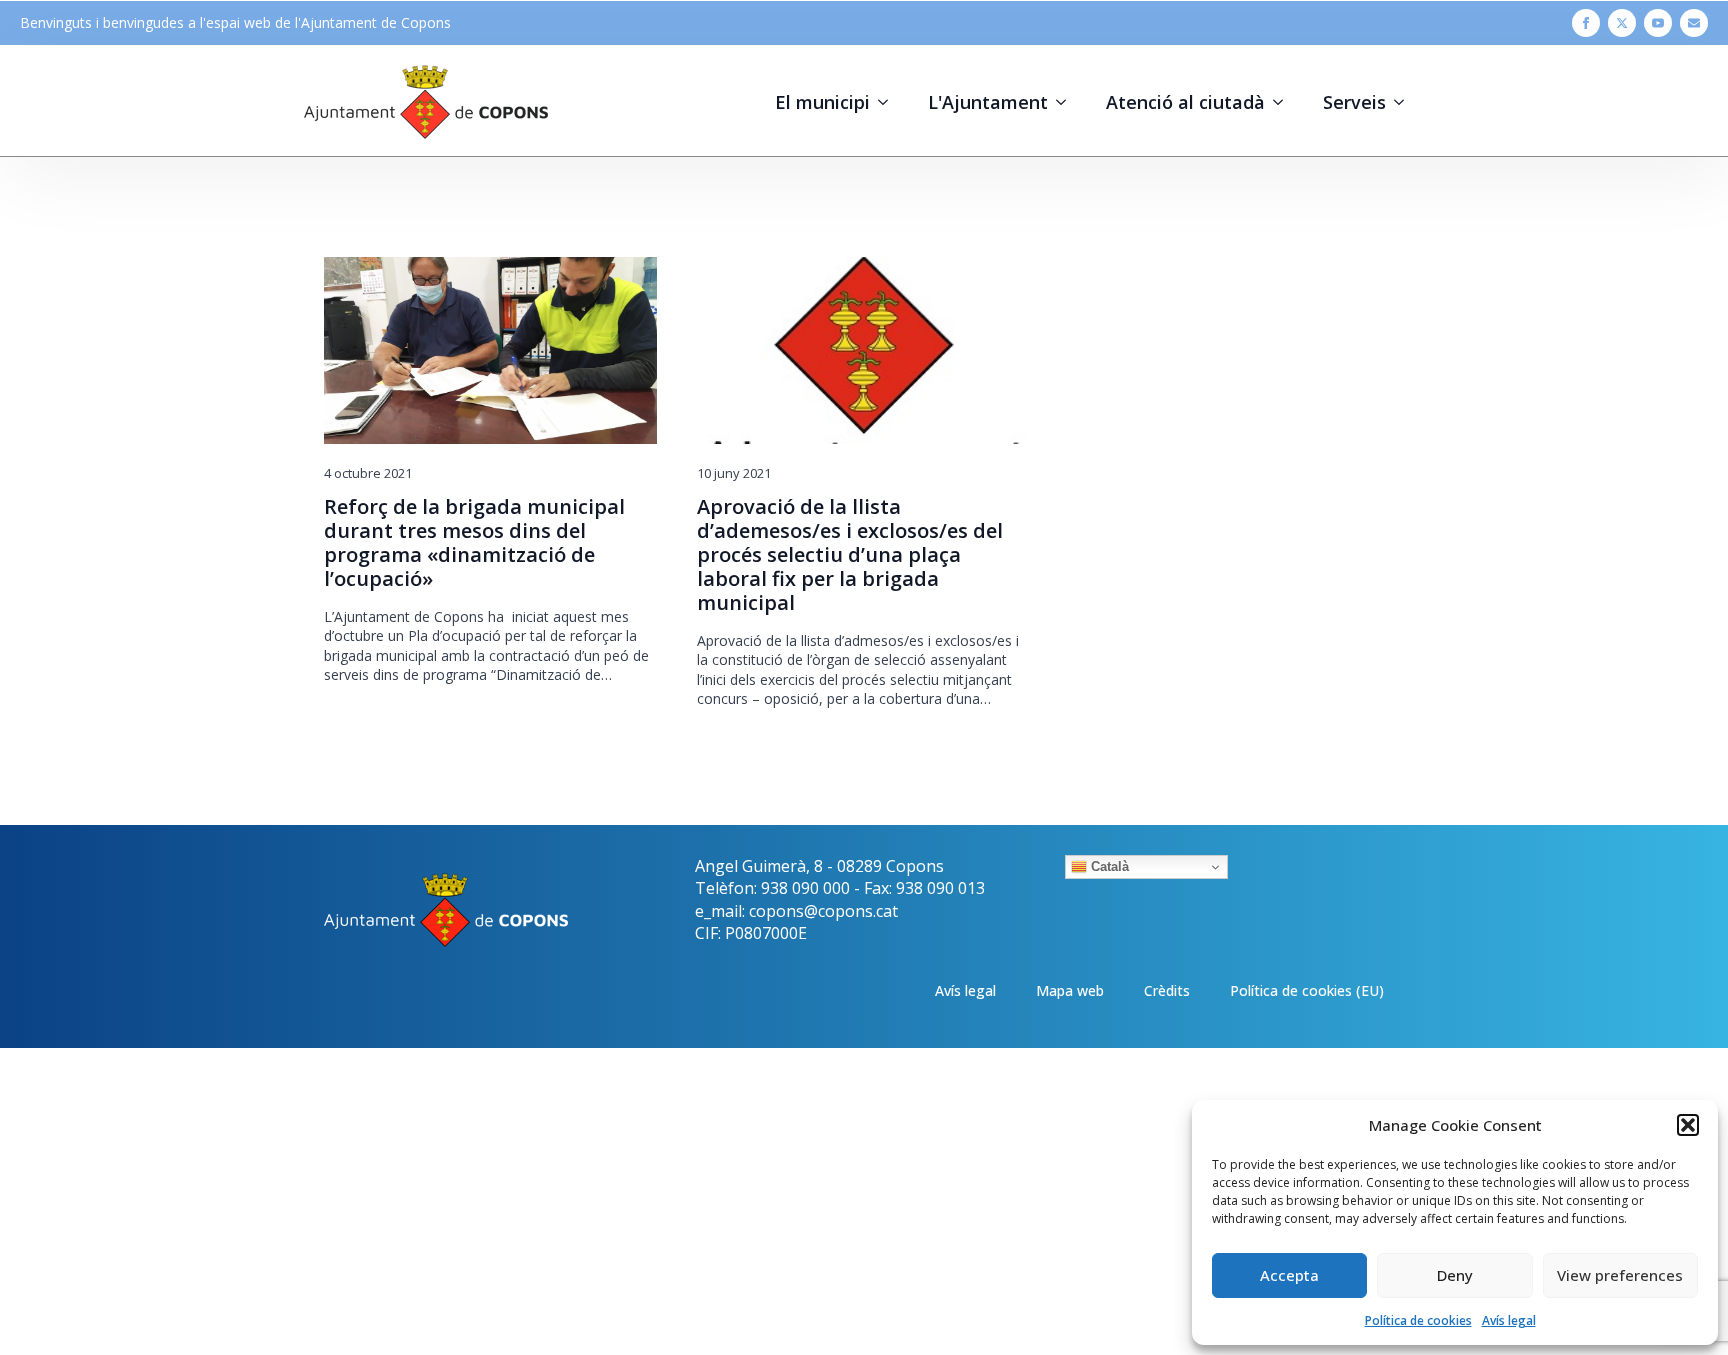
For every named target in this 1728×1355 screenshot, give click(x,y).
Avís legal (1509, 1320)
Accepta (1289, 1275)
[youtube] (1658, 23)
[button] (1688, 1125)
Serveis (1354, 102)
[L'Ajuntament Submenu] (1067, 102)
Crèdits (1167, 990)
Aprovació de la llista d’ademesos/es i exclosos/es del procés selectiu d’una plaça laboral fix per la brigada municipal (850, 555)
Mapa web (1070, 990)
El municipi (822, 102)
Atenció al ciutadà (1185, 102)
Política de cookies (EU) (1307, 990)
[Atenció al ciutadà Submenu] (1284, 102)
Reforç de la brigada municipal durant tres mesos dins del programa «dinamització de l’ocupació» (474, 543)
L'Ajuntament (988, 102)
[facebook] (1586, 23)
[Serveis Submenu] (1405, 102)
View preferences (1620, 1275)
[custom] (1694, 23)
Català (1108, 866)
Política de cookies (1418, 1320)
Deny (1455, 1275)
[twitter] (1622, 23)
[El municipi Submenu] (889, 102)
